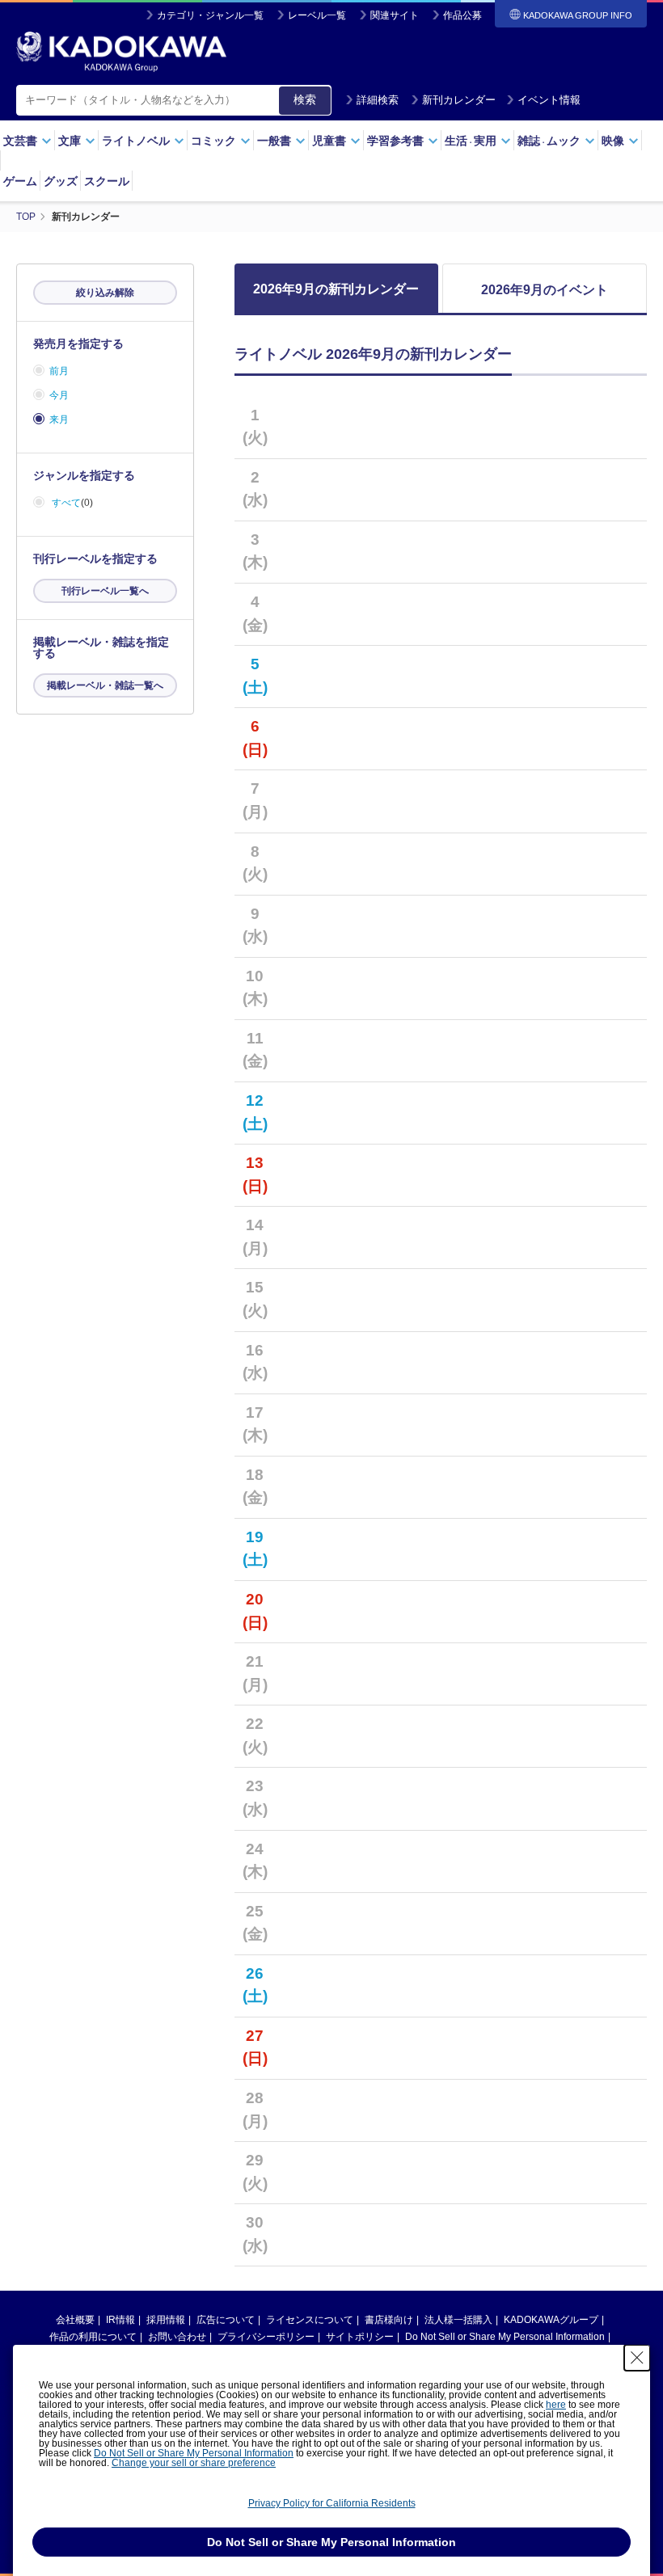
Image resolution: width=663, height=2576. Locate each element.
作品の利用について (93, 2337)
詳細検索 (378, 100)
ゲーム (20, 181)
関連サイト (395, 15)
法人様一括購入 (458, 2320)
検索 (305, 99)
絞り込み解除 (105, 293)
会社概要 (75, 2320)
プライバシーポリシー (266, 2337)
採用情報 (166, 2320)
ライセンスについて (310, 2320)
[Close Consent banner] (637, 2358)
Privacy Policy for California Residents (332, 2503)
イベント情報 (549, 100)
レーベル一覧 (317, 15)
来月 (59, 419)
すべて (66, 503)
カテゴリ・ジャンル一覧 (210, 15)
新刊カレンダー (459, 100)
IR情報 (120, 2320)
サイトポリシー (360, 2337)
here (556, 2405)
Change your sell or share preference (194, 2463)
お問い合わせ (177, 2337)
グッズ (61, 181)
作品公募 (462, 15)
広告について (226, 2320)
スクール (107, 181)
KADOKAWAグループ (551, 2320)
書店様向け (389, 2320)
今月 (59, 395)
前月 (59, 371)
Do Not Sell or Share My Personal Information (505, 2337)
